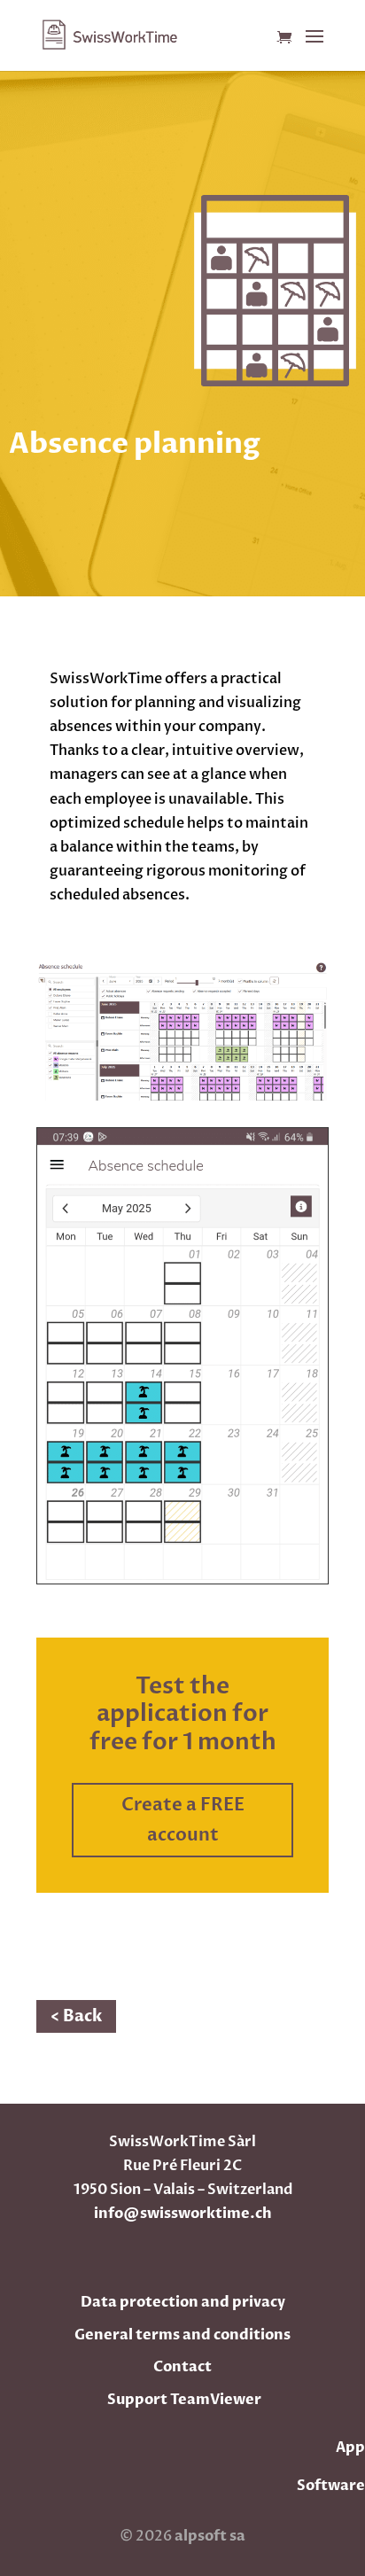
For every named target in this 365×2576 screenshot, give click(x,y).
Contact (182, 2367)
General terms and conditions (182, 2335)
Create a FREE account (183, 1820)
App (350, 2448)
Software (331, 2486)
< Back (76, 2016)
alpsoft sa (209, 2536)
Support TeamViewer (184, 2400)
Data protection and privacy (183, 2302)
